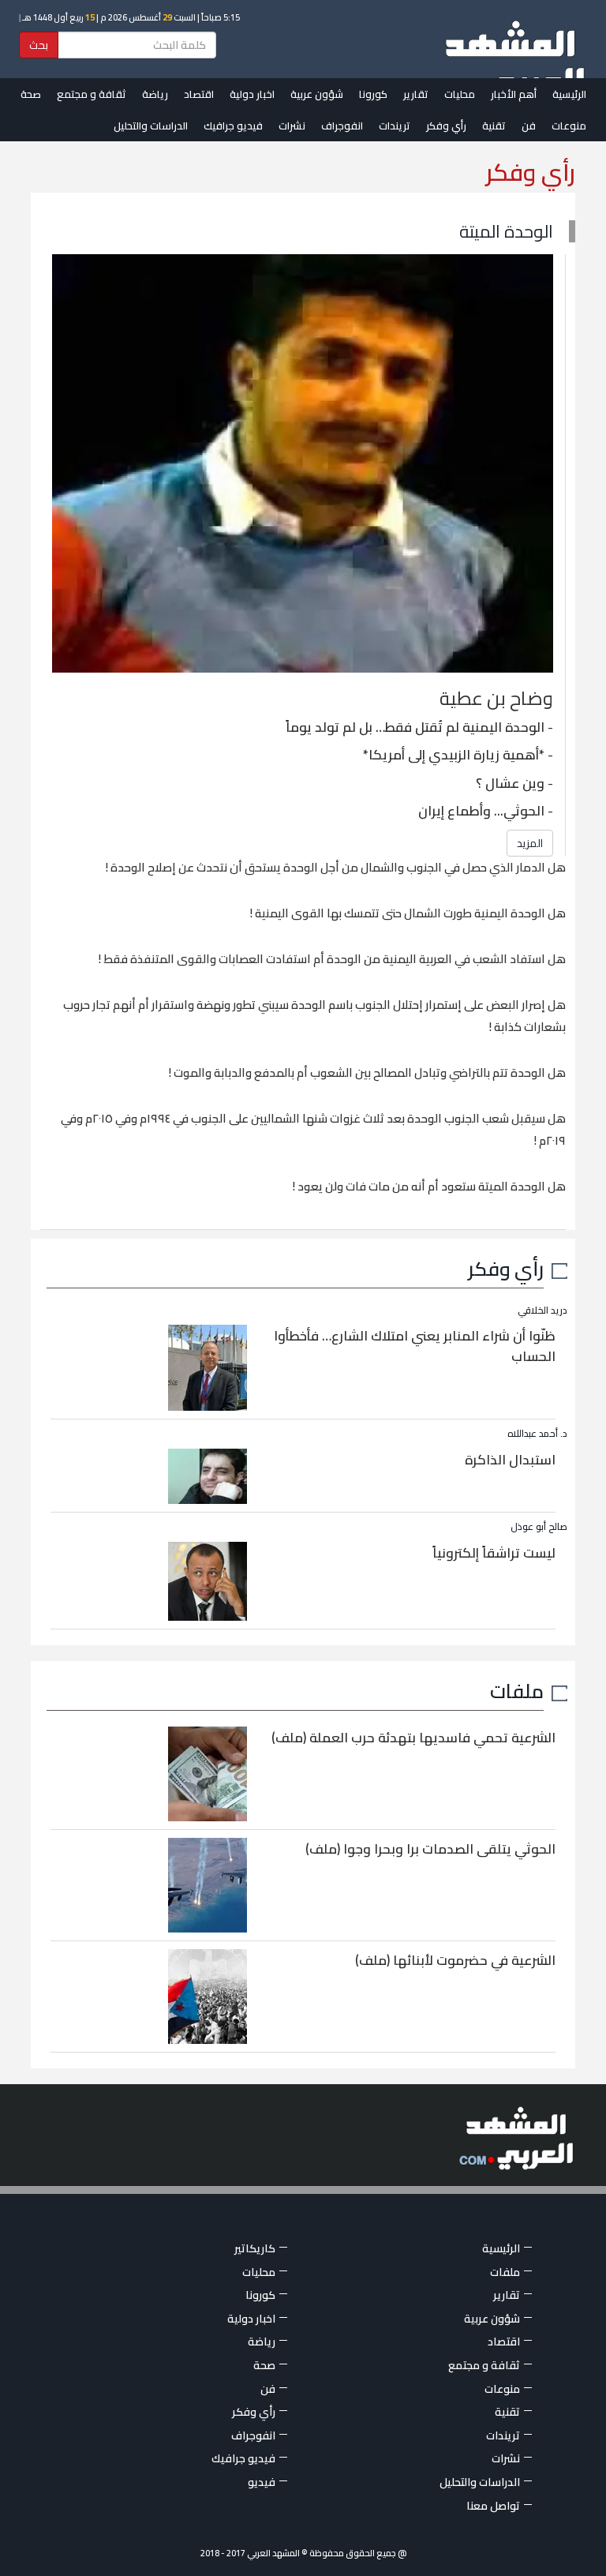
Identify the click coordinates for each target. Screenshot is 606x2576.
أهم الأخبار (514, 94)
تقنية (494, 126)
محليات (460, 94)
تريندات (395, 126)
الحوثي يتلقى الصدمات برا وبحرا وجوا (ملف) (430, 1849)
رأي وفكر (446, 126)
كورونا (373, 94)
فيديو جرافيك (233, 126)
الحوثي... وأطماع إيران (481, 811)
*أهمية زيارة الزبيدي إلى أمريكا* (454, 755)
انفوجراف (342, 126)
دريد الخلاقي (542, 1310)
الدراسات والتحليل (151, 126)
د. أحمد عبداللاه (537, 1433)
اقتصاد (199, 94)
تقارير (416, 94)
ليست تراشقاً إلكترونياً (494, 1553)
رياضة (155, 94)
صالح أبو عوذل (539, 1526)
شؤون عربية (317, 94)
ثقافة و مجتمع (92, 94)
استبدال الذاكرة (510, 1460)
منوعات (569, 126)
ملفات (517, 1691)
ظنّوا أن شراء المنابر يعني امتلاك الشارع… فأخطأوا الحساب (415, 1346)
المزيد (530, 843)
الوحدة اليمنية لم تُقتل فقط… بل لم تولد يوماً (415, 727)
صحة (31, 94)
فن (529, 126)
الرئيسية (569, 94)
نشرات (292, 126)
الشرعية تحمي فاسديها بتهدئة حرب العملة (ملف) (413, 1738)
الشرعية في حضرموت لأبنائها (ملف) (455, 1960)
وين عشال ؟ (510, 783)
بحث (39, 45)
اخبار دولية (252, 94)
